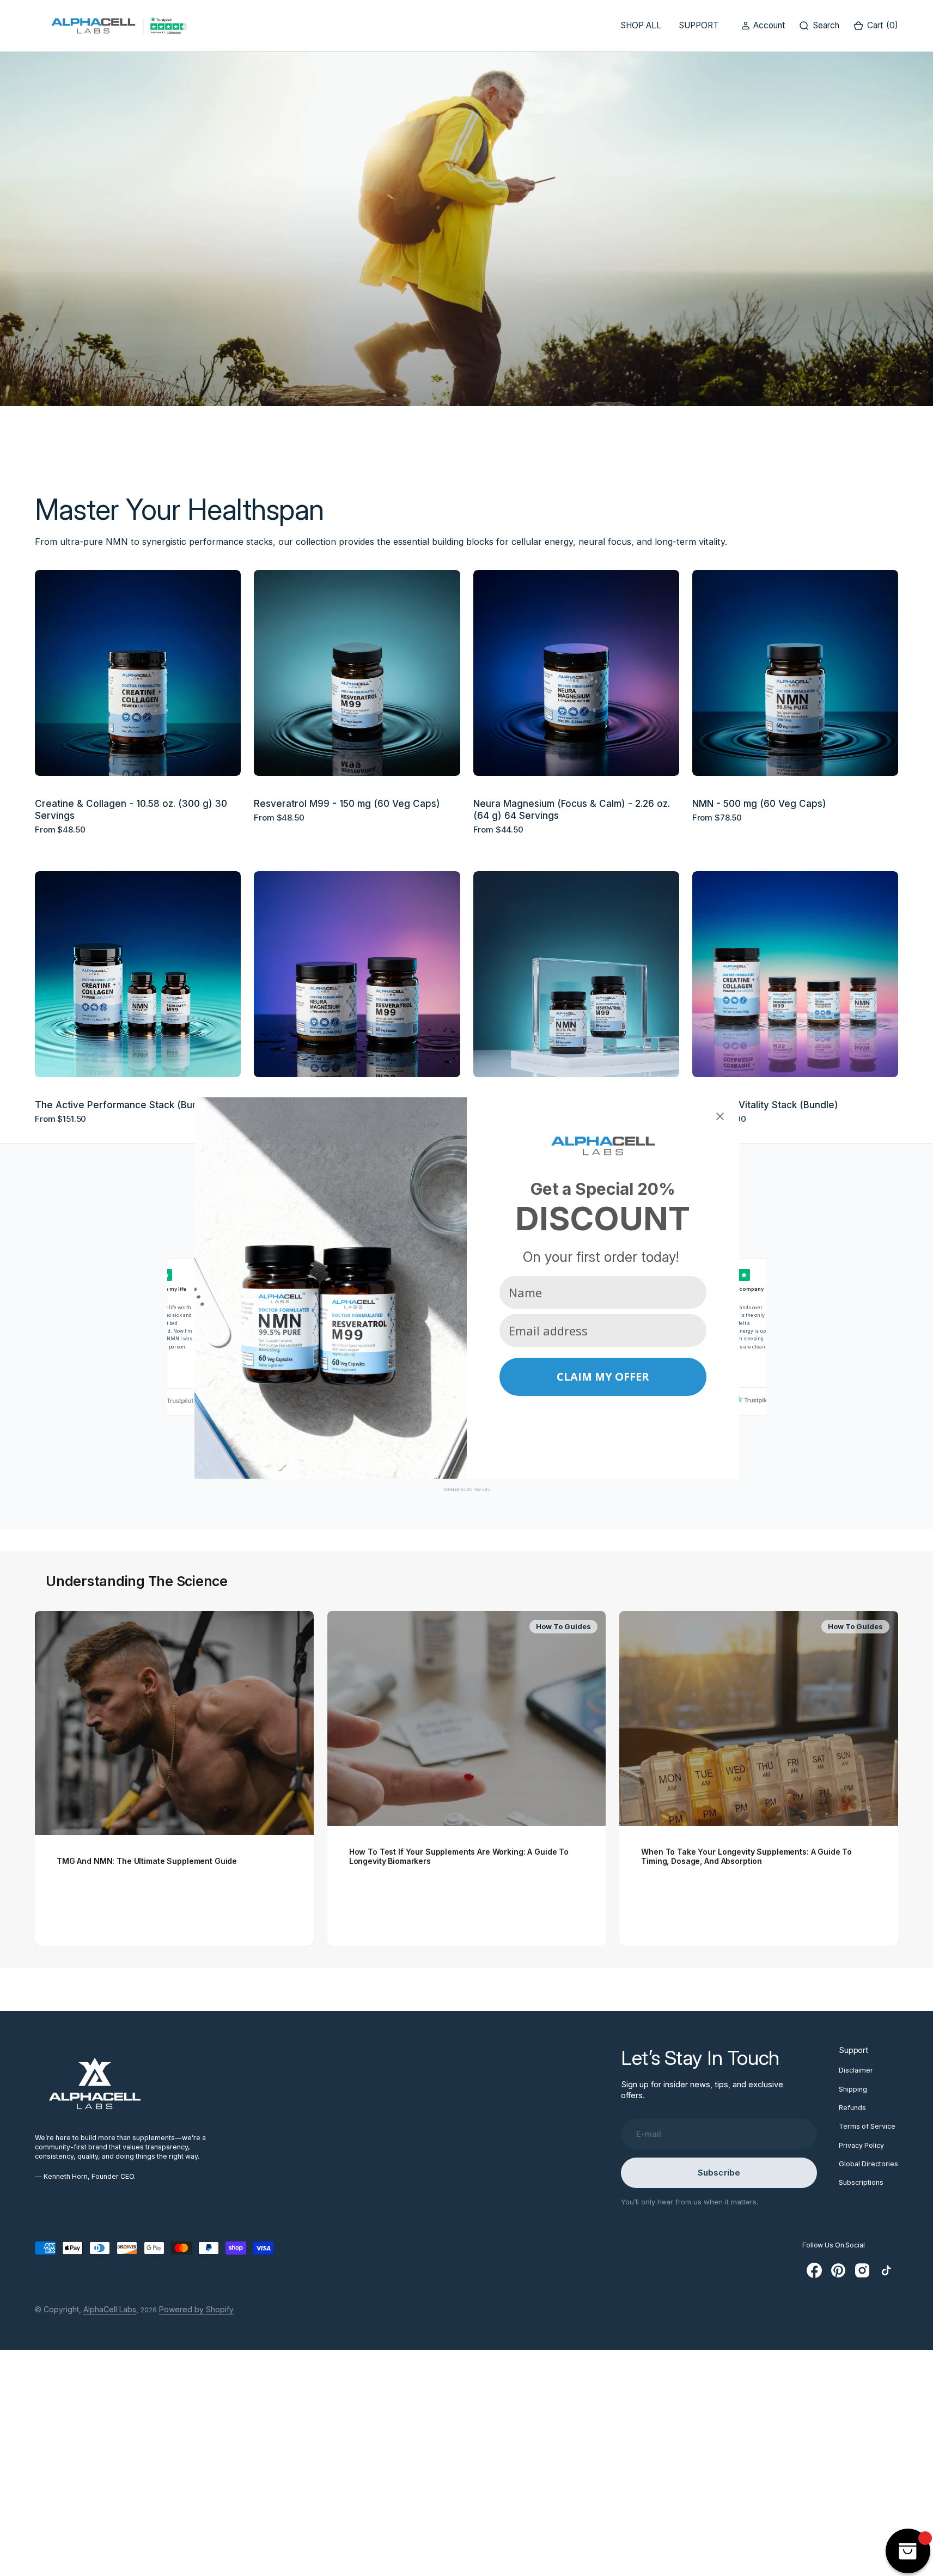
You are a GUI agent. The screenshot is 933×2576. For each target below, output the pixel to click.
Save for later (603, 1417)
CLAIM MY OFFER (603, 1377)
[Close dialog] (720, 1116)
